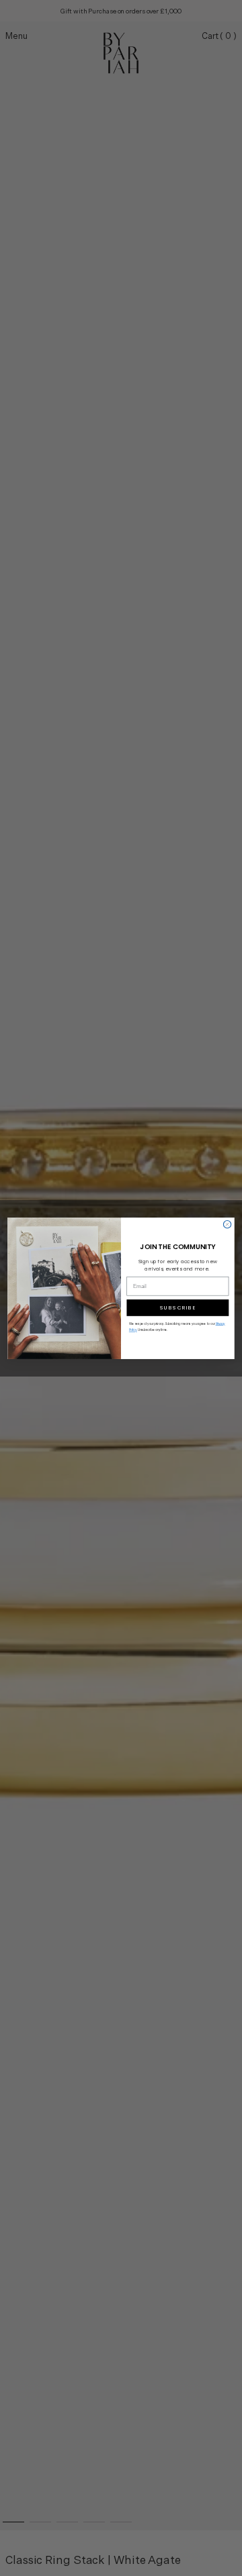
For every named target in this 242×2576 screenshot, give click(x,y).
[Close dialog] (227, 1224)
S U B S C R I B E (177, 1308)
